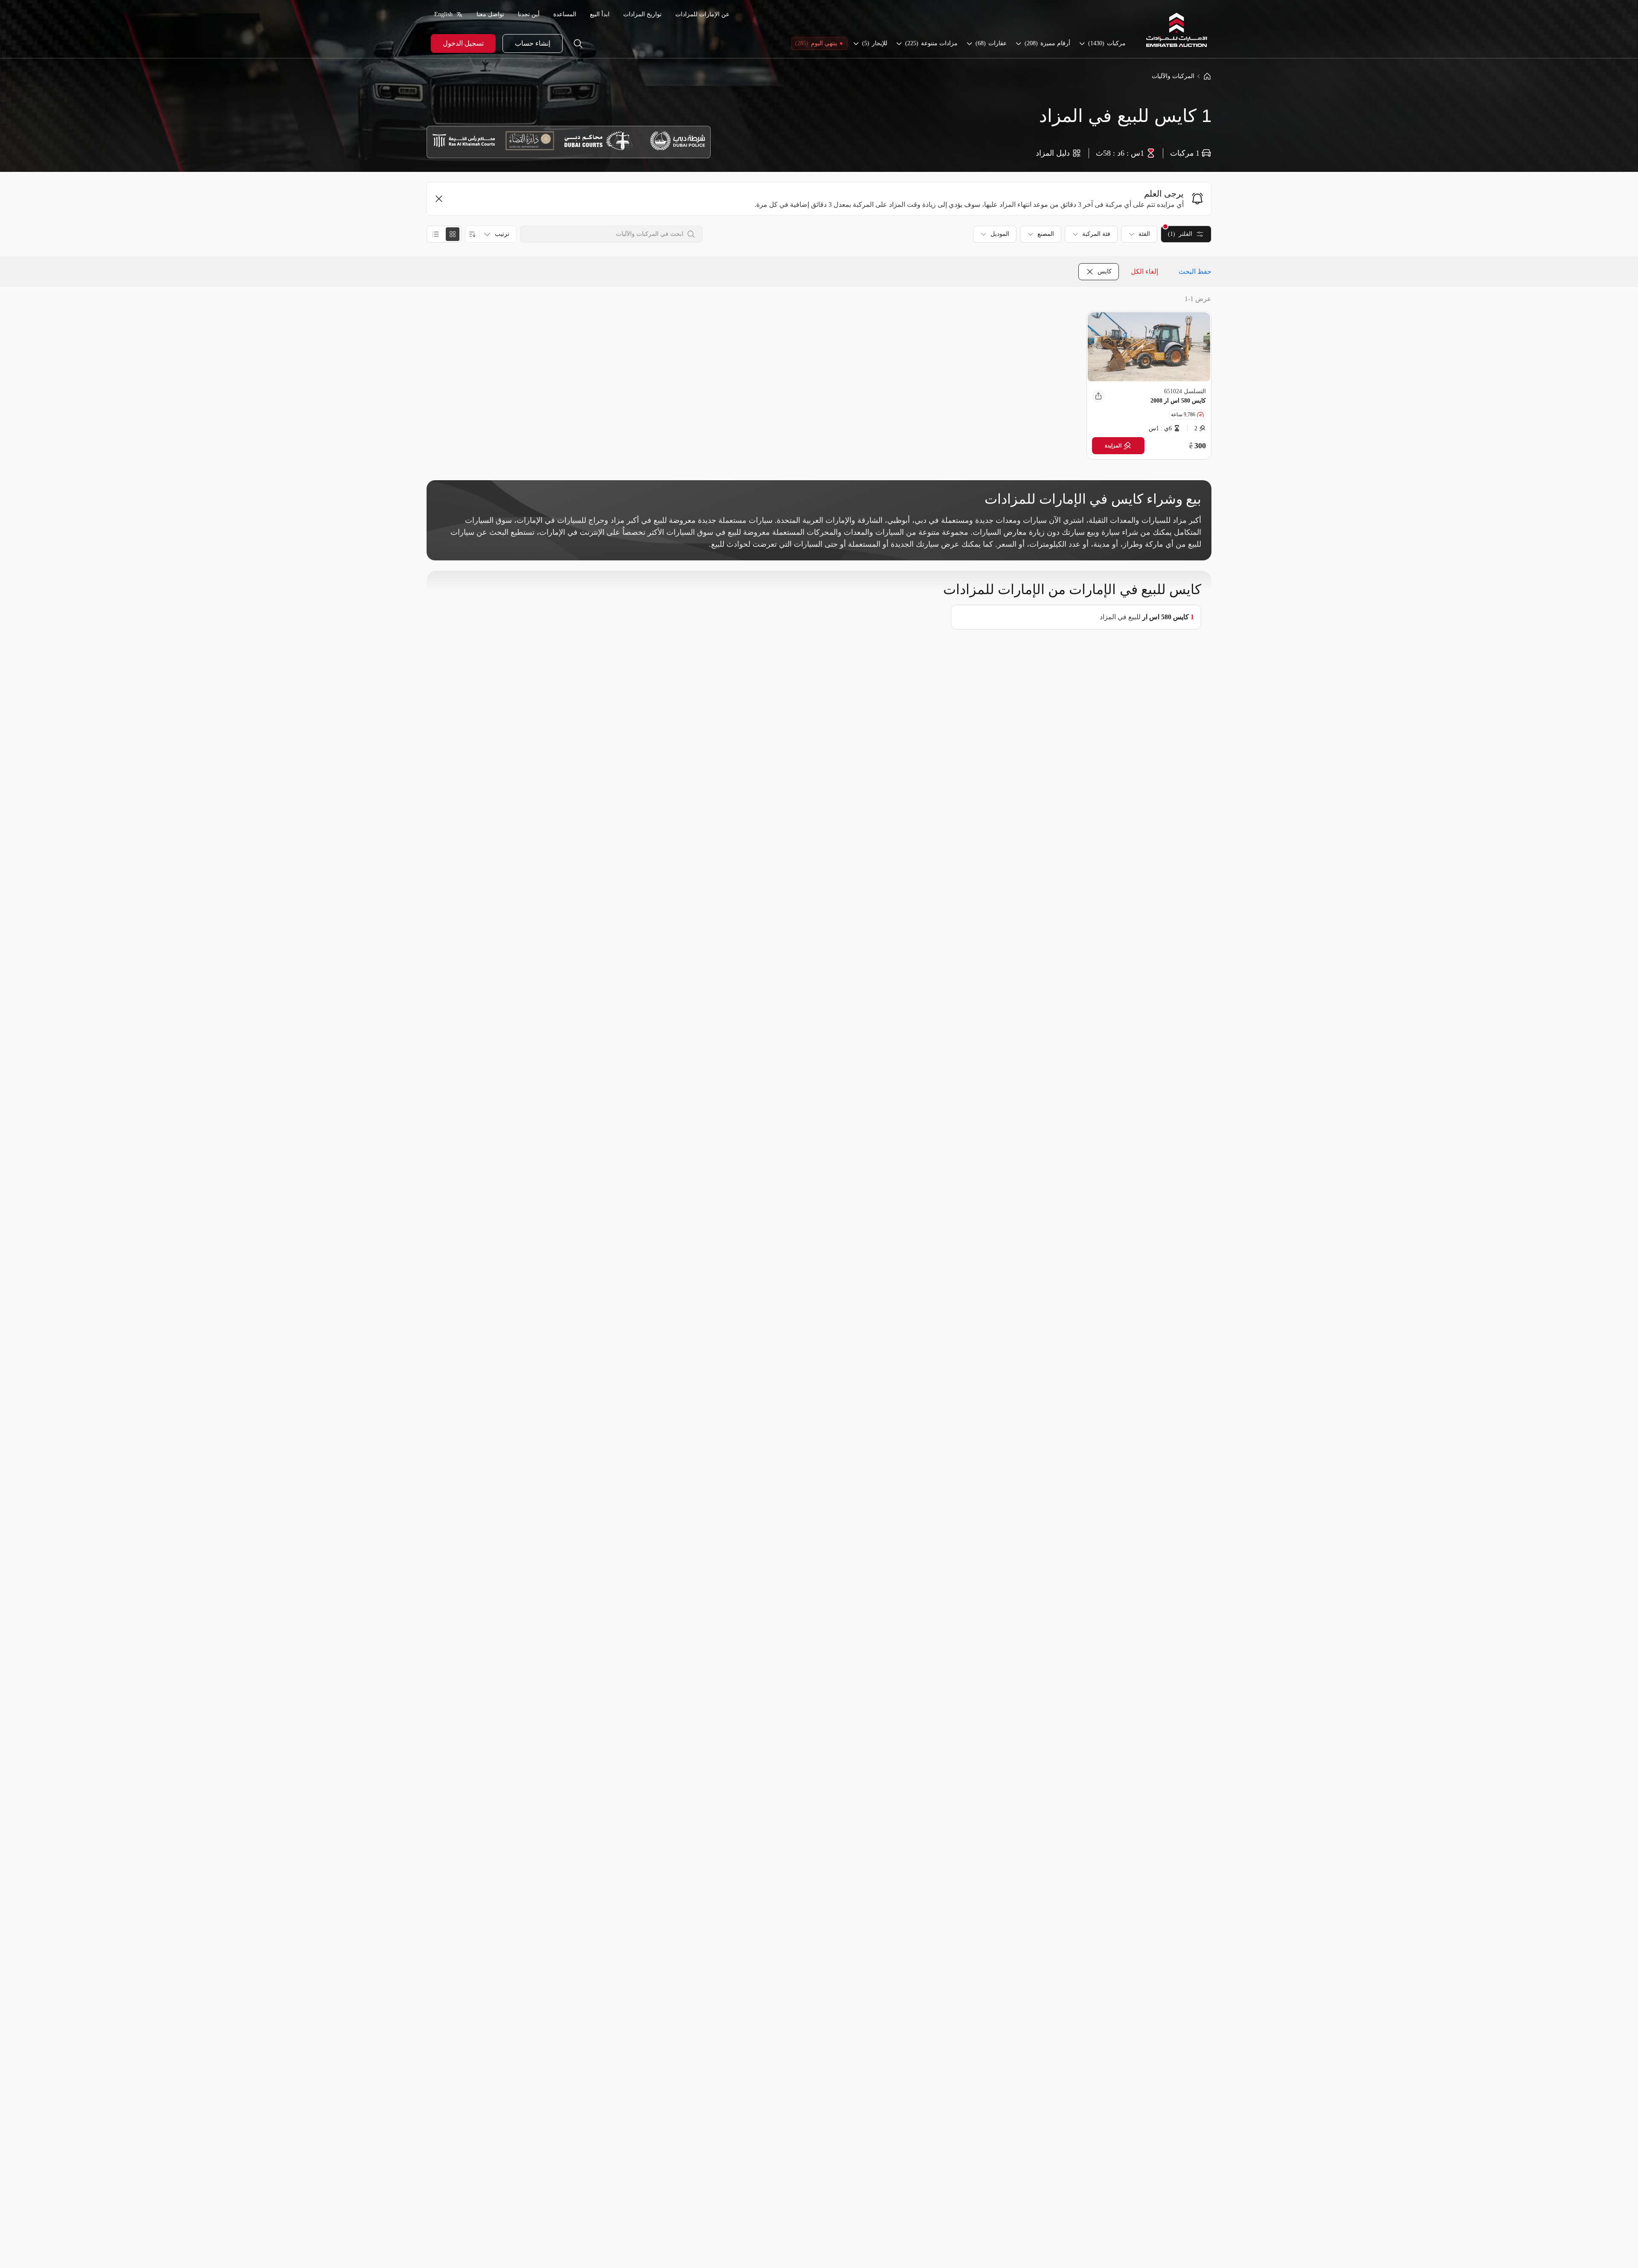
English (443, 14)
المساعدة (565, 14)
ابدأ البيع (600, 14)
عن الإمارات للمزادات (702, 14)
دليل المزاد (1053, 153)
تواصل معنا (490, 14)
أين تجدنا (529, 14)
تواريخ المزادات (642, 14)
